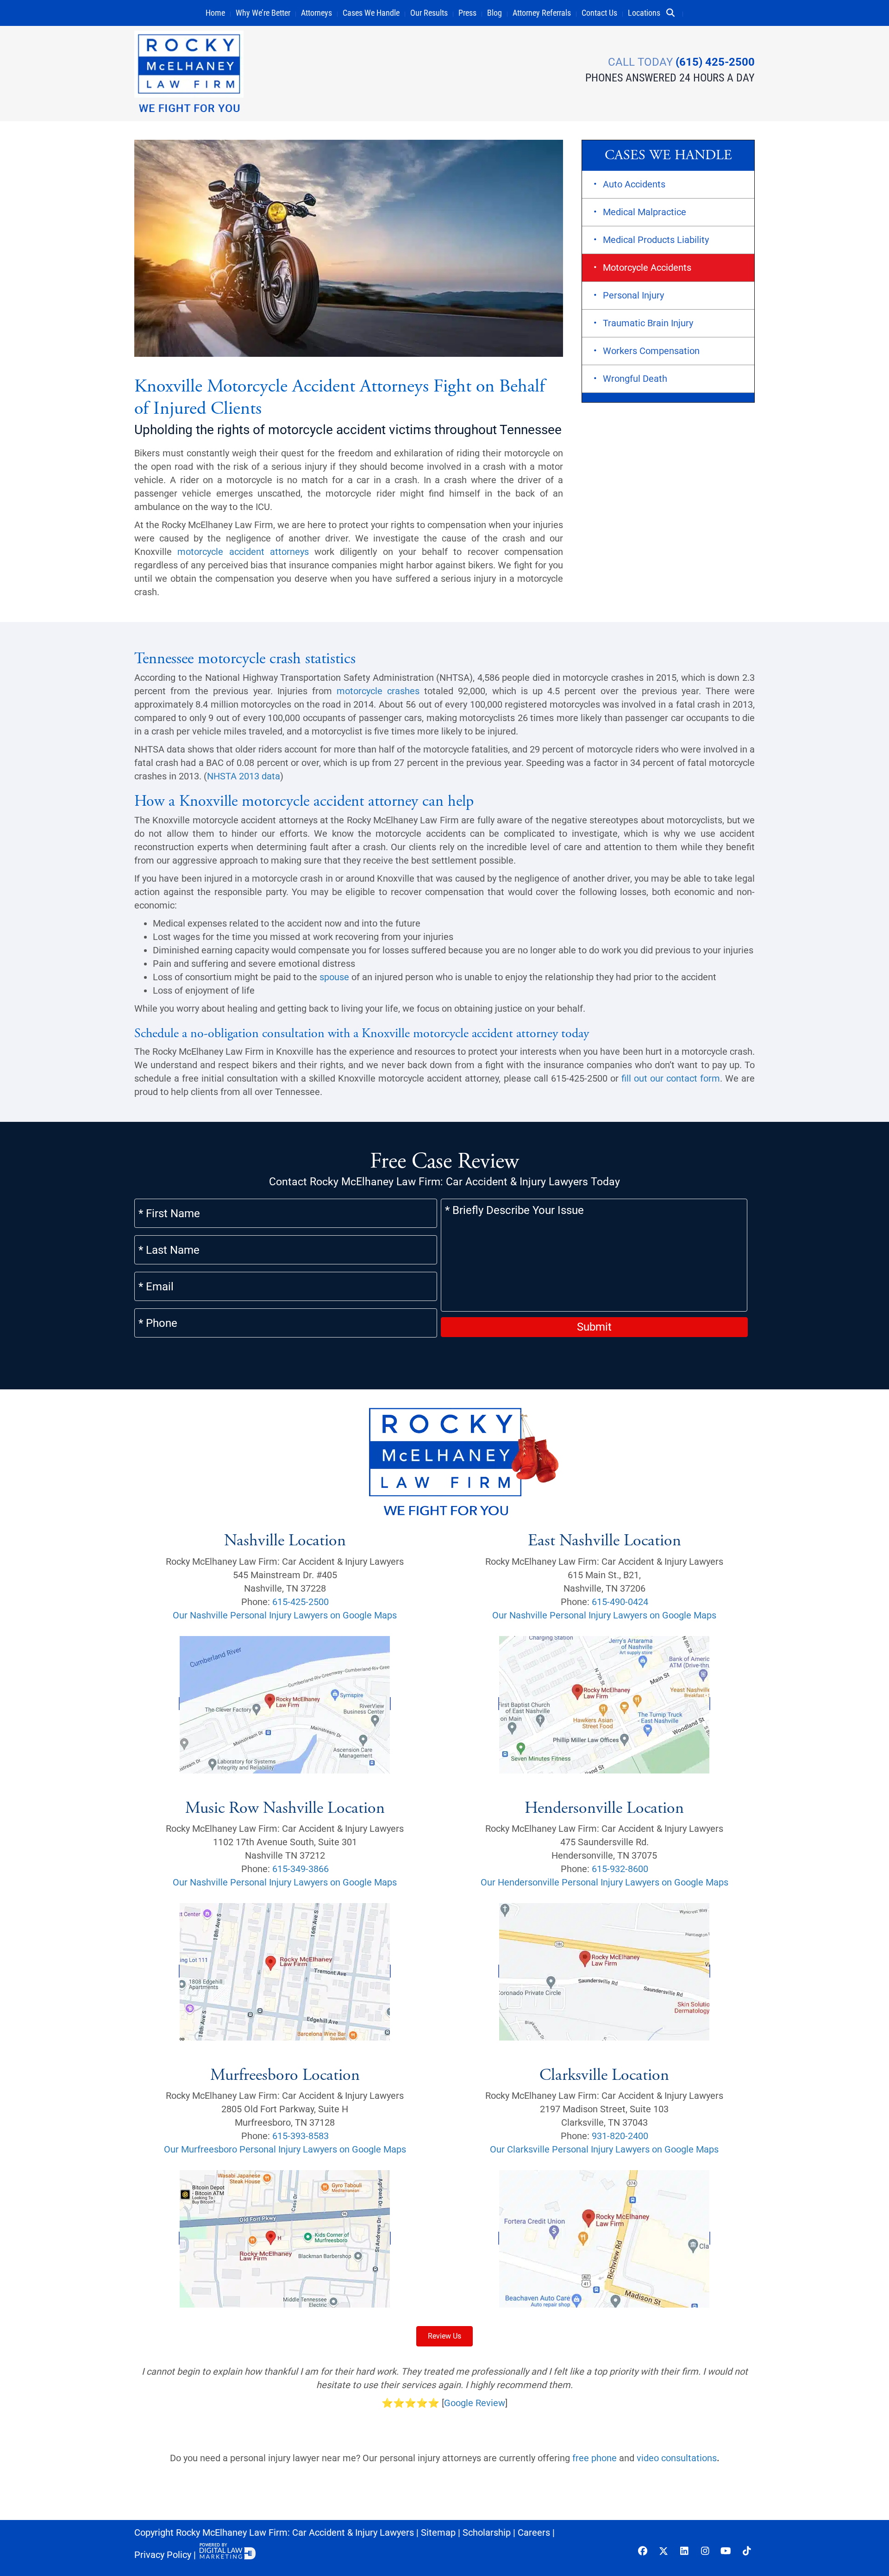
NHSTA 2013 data (244, 776)
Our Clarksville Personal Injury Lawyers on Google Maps (604, 2149)
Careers (534, 2532)
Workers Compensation (651, 351)
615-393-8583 (301, 2136)
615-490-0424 (620, 1602)
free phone (595, 2458)
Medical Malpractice (645, 212)
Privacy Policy (163, 2555)
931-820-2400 (620, 2136)
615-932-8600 (620, 1869)
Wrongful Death (635, 379)
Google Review (475, 2403)
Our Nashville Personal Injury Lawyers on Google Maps (285, 1615)
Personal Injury (633, 295)
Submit (594, 1327)
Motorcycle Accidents (647, 268)
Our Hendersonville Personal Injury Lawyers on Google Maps (604, 1882)
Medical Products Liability (656, 240)
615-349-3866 (301, 1869)
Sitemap (438, 2532)
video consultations (677, 2458)
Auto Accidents (634, 184)
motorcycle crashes (378, 691)
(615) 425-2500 (715, 62)
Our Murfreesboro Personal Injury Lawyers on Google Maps (285, 2149)
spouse (334, 977)
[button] (674, 13)
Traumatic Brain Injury (648, 323)
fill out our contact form (671, 1078)
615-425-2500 (301, 1602)
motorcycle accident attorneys (243, 552)
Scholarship (487, 2532)
